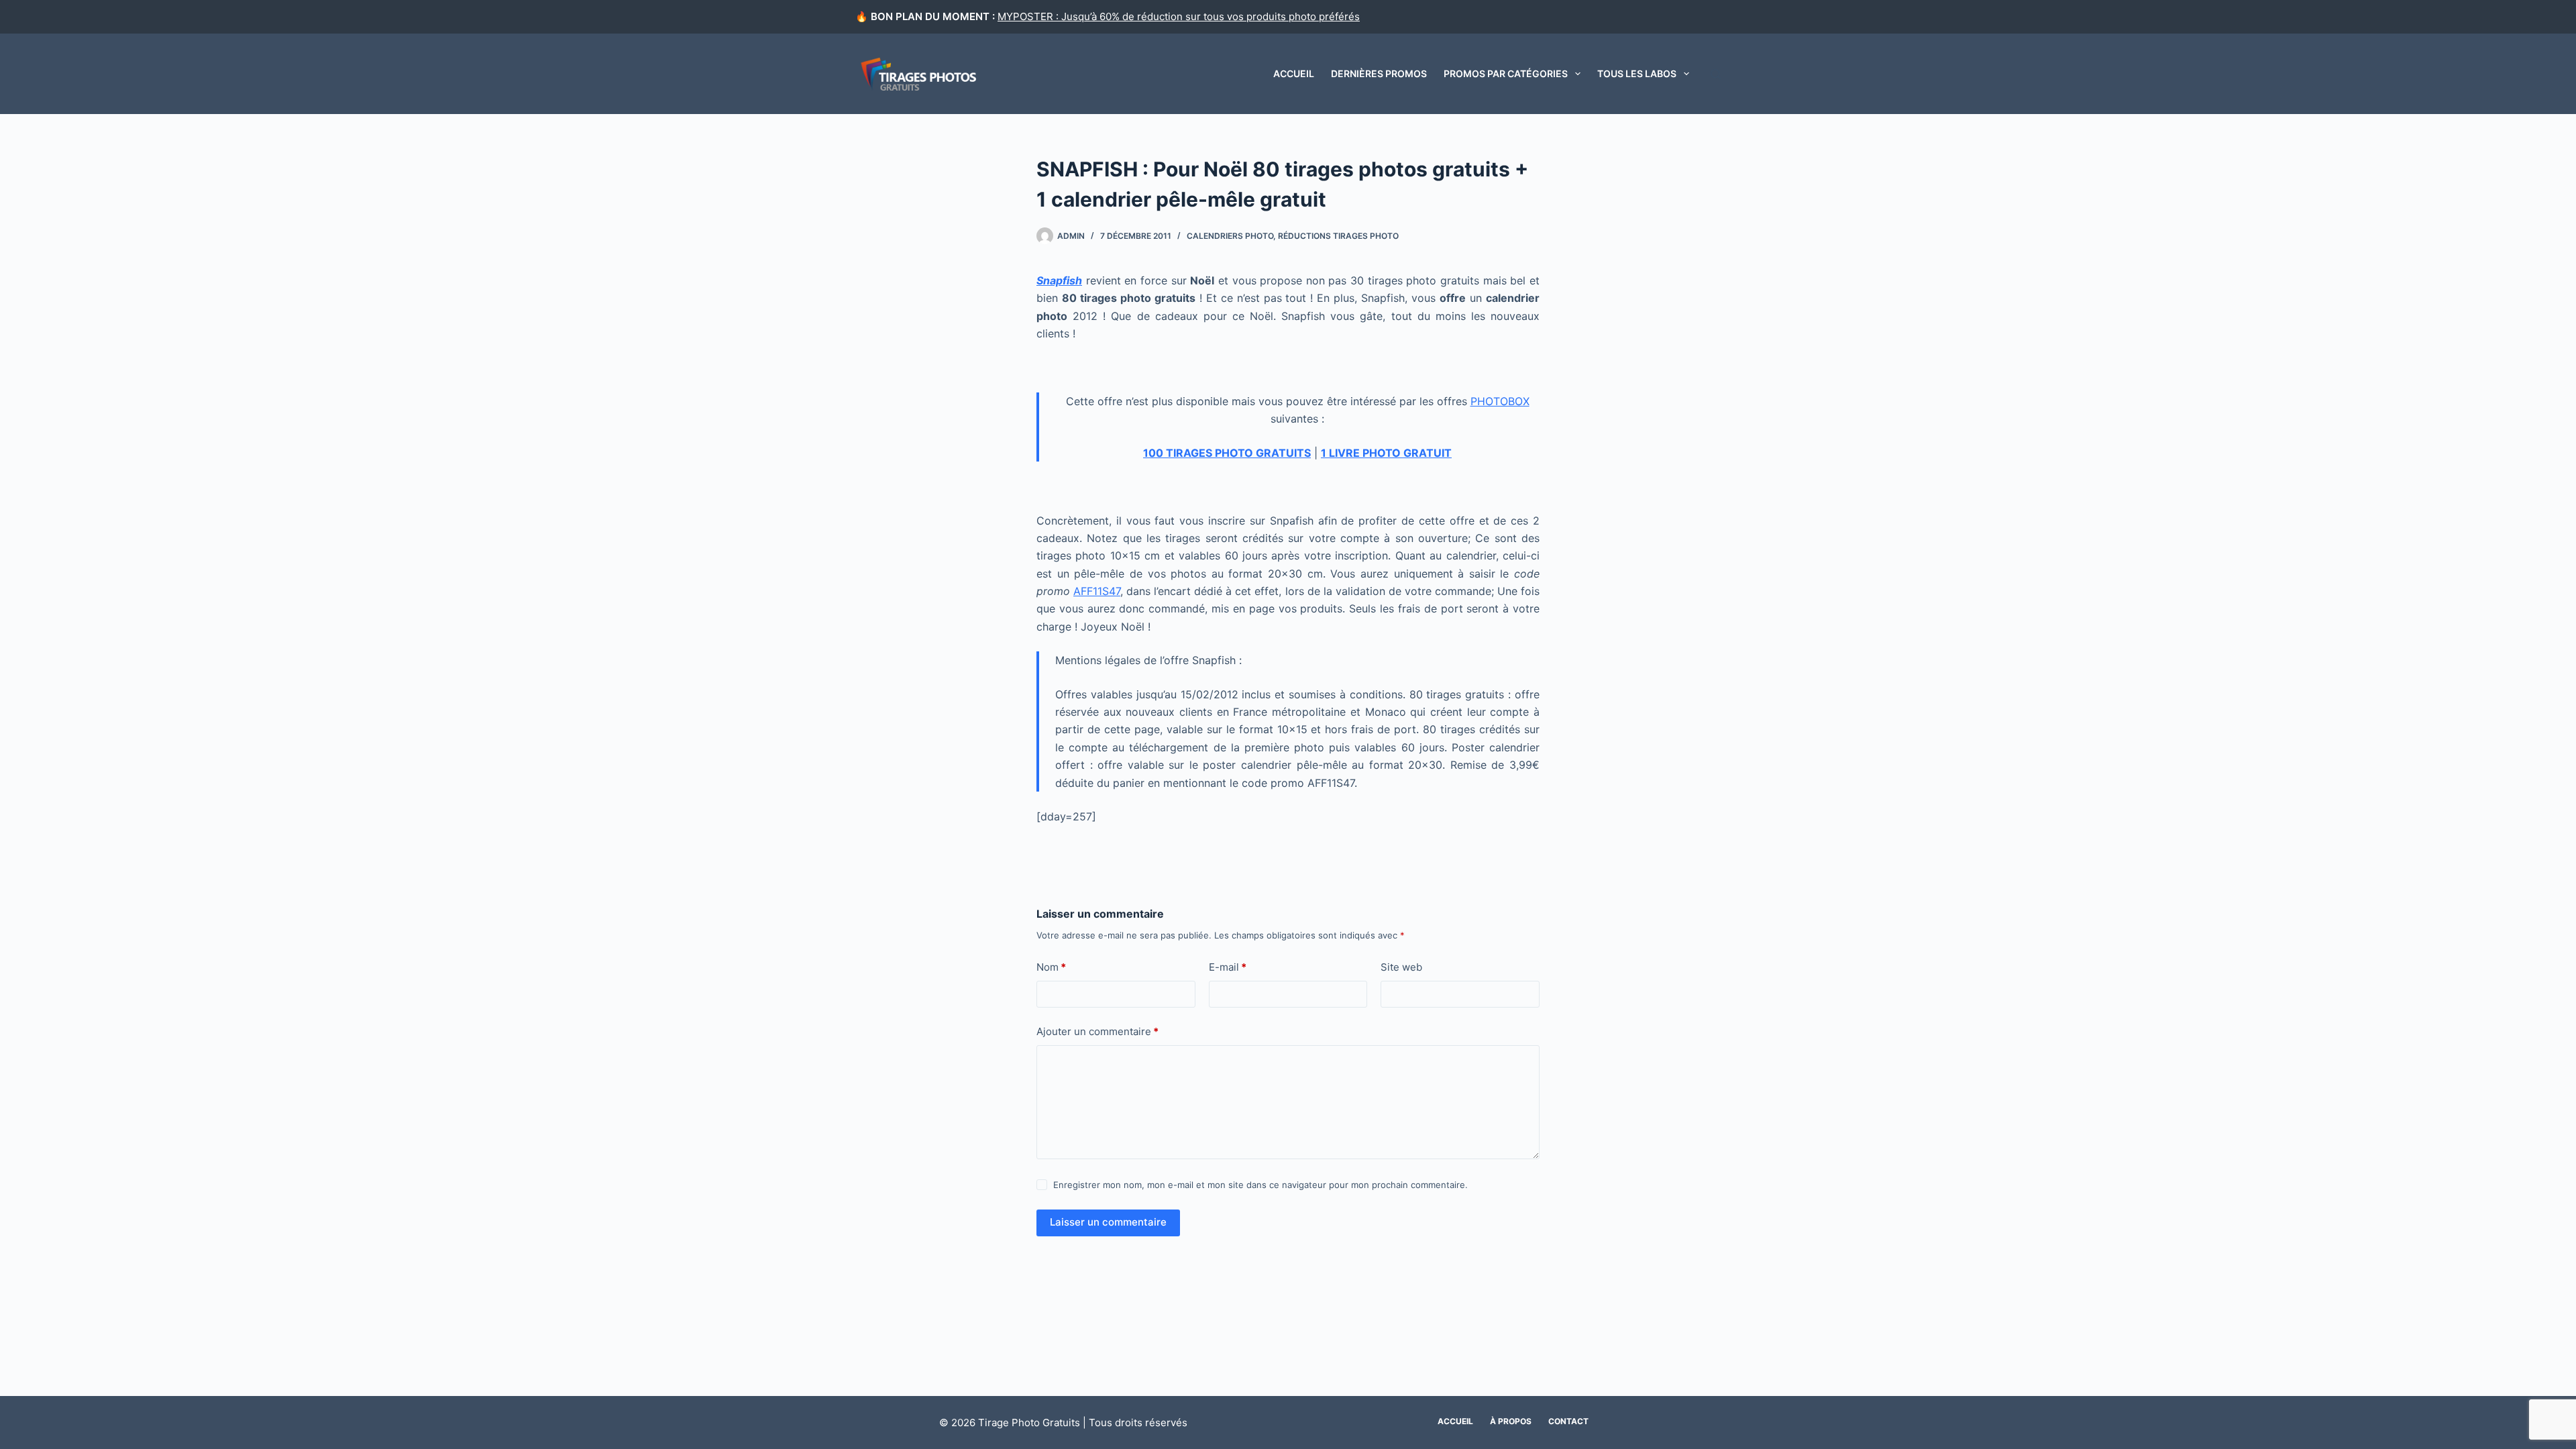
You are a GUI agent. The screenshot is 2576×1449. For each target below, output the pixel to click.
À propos (1511, 1421)
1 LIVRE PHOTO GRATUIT (1386, 453)
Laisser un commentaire (1108, 1222)
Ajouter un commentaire (1097, 1031)
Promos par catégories (1506, 73)
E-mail (1228, 967)
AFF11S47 (1097, 591)
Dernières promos (1379, 73)
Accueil (1294, 73)
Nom (1051, 967)
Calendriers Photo (1230, 236)
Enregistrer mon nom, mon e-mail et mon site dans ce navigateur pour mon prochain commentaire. (1260, 1185)
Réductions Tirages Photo (1338, 236)
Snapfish (1059, 280)
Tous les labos (1637, 73)
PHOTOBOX (1500, 401)
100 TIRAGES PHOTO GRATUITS (1227, 453)
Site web (1401, 967)
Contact (1568, 1421)
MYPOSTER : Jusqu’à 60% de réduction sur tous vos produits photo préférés (1179, 16)
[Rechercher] (1716, 74)
